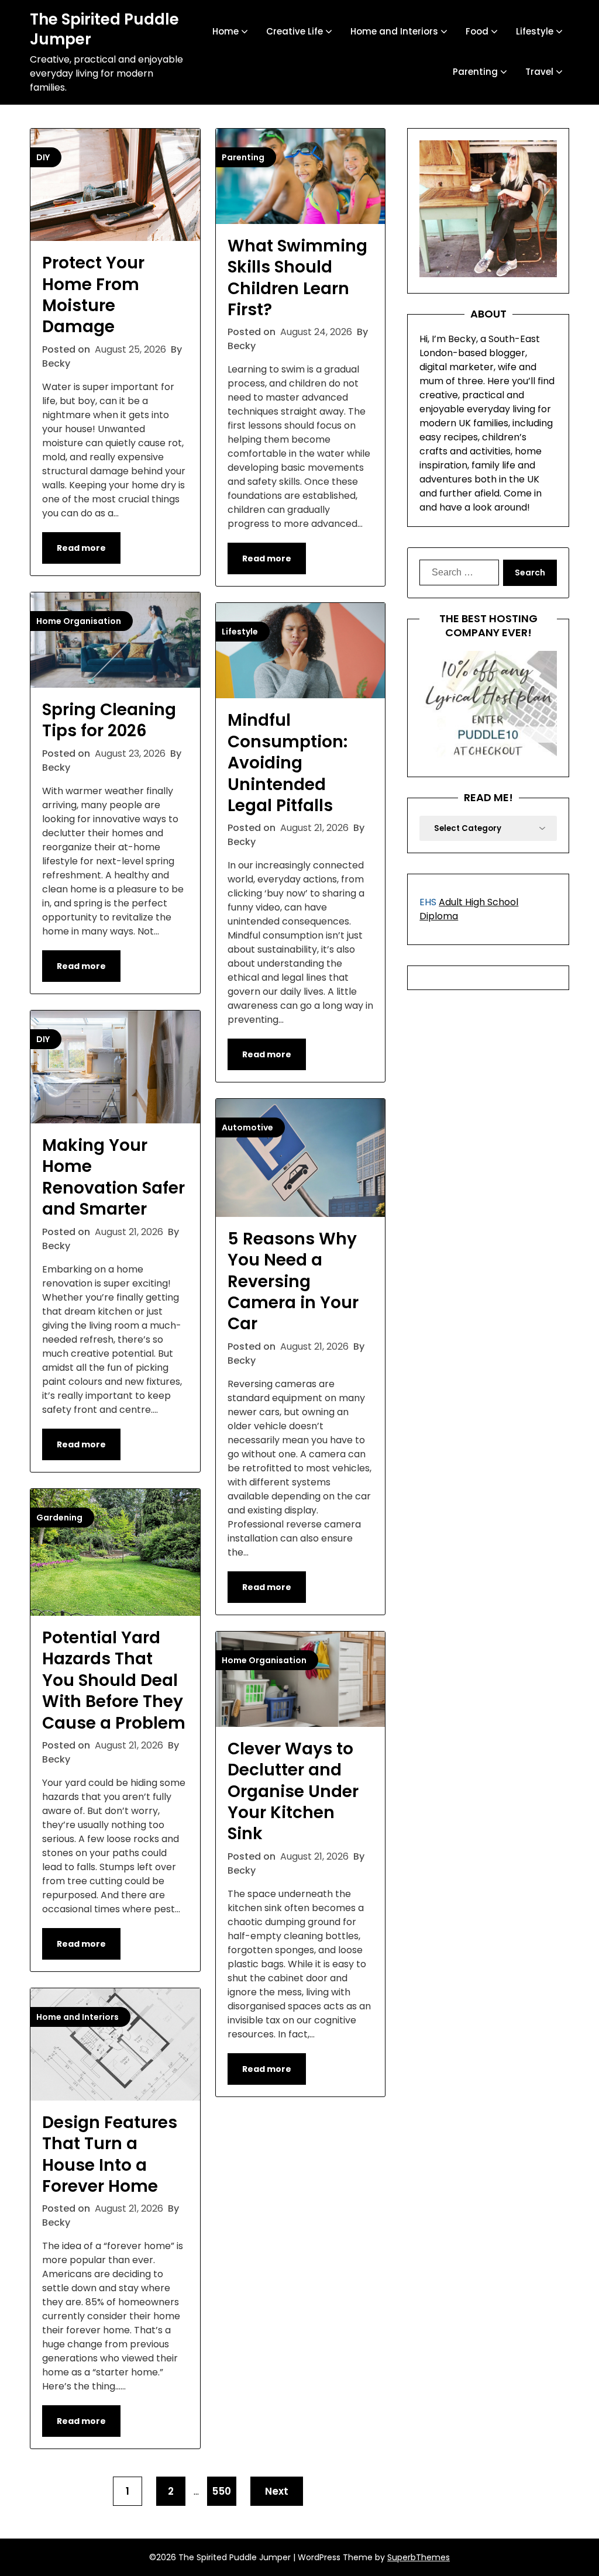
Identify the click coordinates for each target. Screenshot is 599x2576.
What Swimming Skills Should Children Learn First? (297, 278)
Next (277, 2491)
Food (477, 31)
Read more (81, 548)
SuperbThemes (419, 2557)
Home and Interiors (394, 31)
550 (221, 2491)
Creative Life (295, 31)
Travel (539, 72)
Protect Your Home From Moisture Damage (93, 295)
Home (226, 31)
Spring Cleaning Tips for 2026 (109, 720)
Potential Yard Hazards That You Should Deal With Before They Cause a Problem (114, 1680)
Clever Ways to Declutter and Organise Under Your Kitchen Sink (293, 1792)
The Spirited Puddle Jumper (104, 30)
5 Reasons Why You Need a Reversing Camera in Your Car (293, 1282)
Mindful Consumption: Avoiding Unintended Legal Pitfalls (288, 763)
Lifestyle (535, 31)
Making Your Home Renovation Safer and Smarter (113, 1177)
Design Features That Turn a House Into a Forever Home (110, 2154)
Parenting (475, 72)
